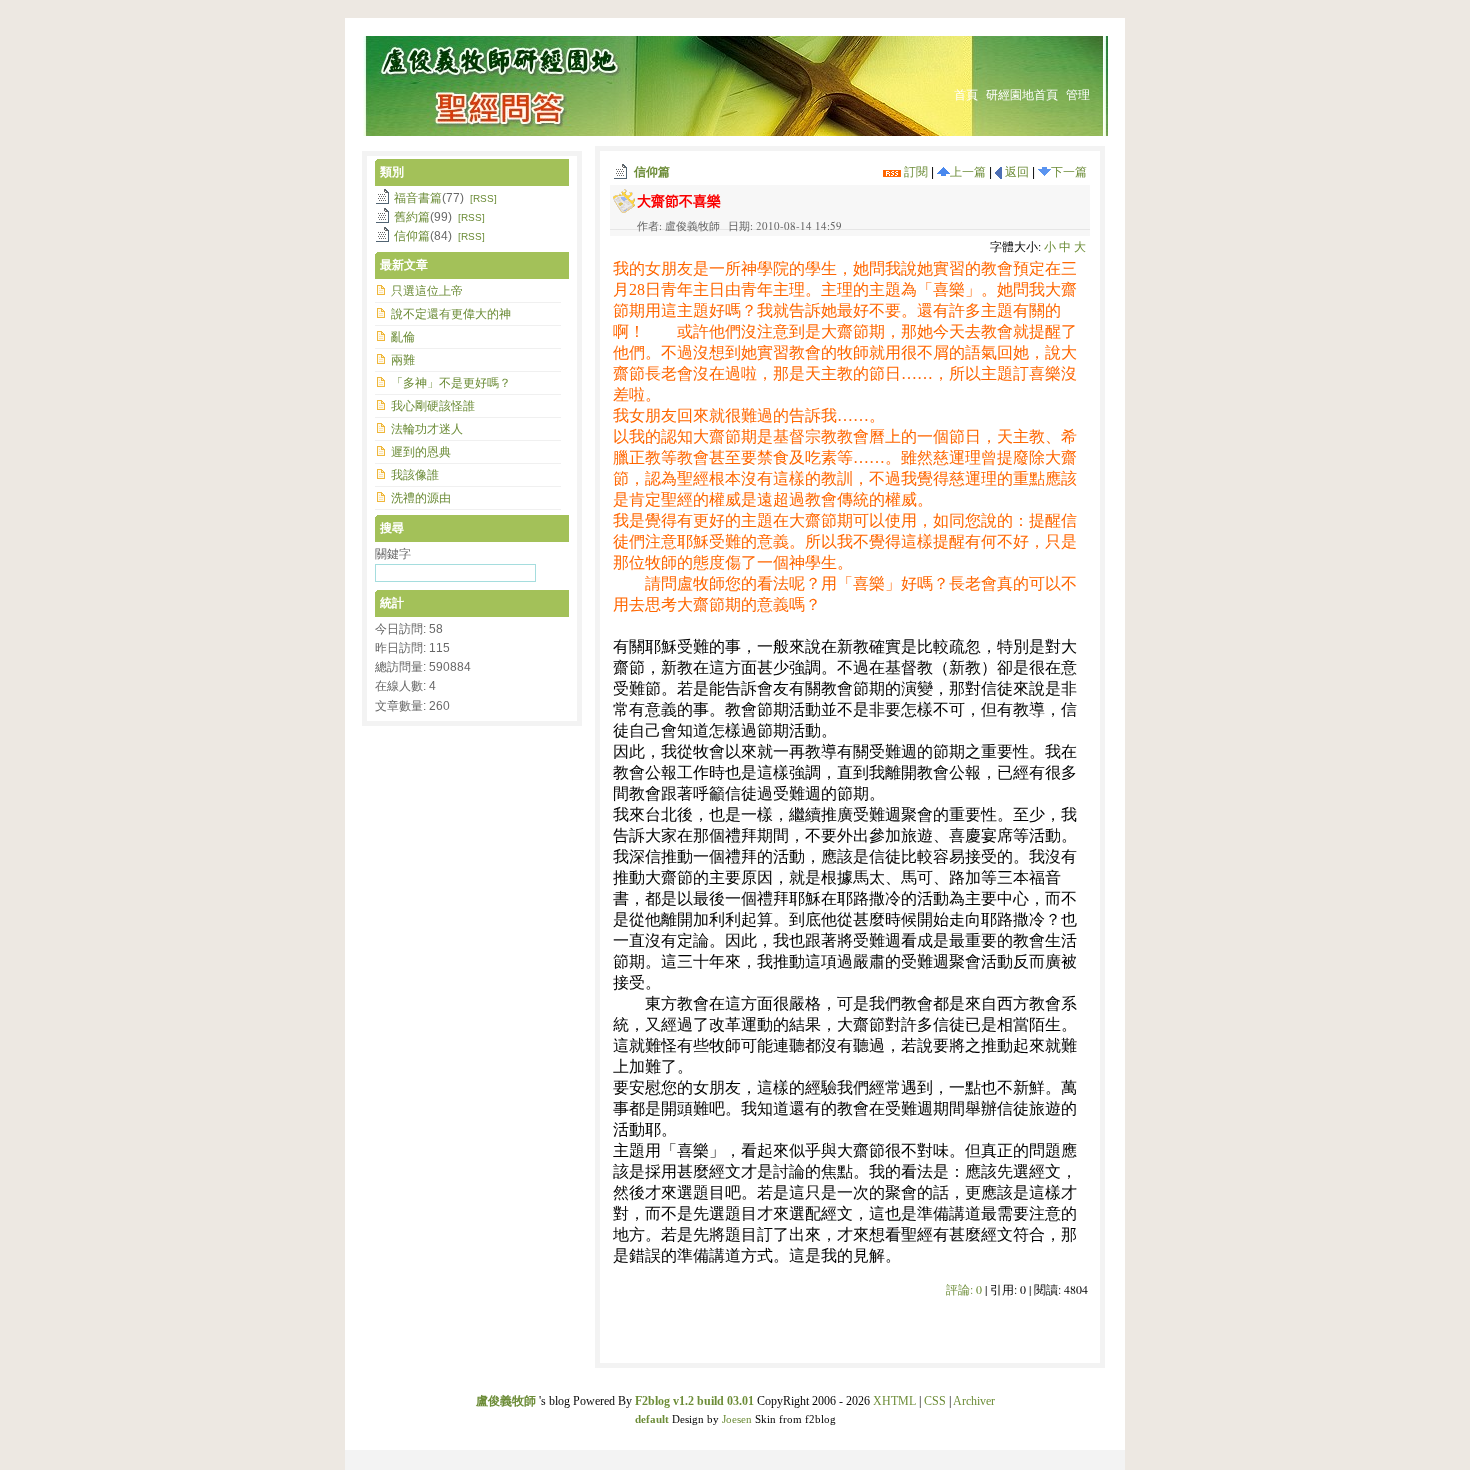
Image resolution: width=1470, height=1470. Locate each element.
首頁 (966, 95)
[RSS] (483, 198)
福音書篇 (418, 198)
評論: (964, 1289)
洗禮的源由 (421, 498)
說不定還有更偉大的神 (451, 314)
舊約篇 (412, 217)
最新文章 (404, 265)
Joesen (737, 1419)
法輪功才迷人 (427, 429)
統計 (392, 603)
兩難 (403, 360)
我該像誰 (415, 475)
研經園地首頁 (1022, 95)
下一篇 (1069, 172)
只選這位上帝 (427, 291)
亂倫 (403, 337)
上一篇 (968, 172)
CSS (935, 1401)
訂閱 (914, 172)
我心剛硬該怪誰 (433, 406)
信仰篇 (652, 172)
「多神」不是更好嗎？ (451, 383)
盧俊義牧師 (506, 1401)
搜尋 (392, 528)
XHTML (894, 1401)
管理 (1078, 95)
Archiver (974, 1401)
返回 (1015, 172)
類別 (392, 172)
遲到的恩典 (421, 452)
